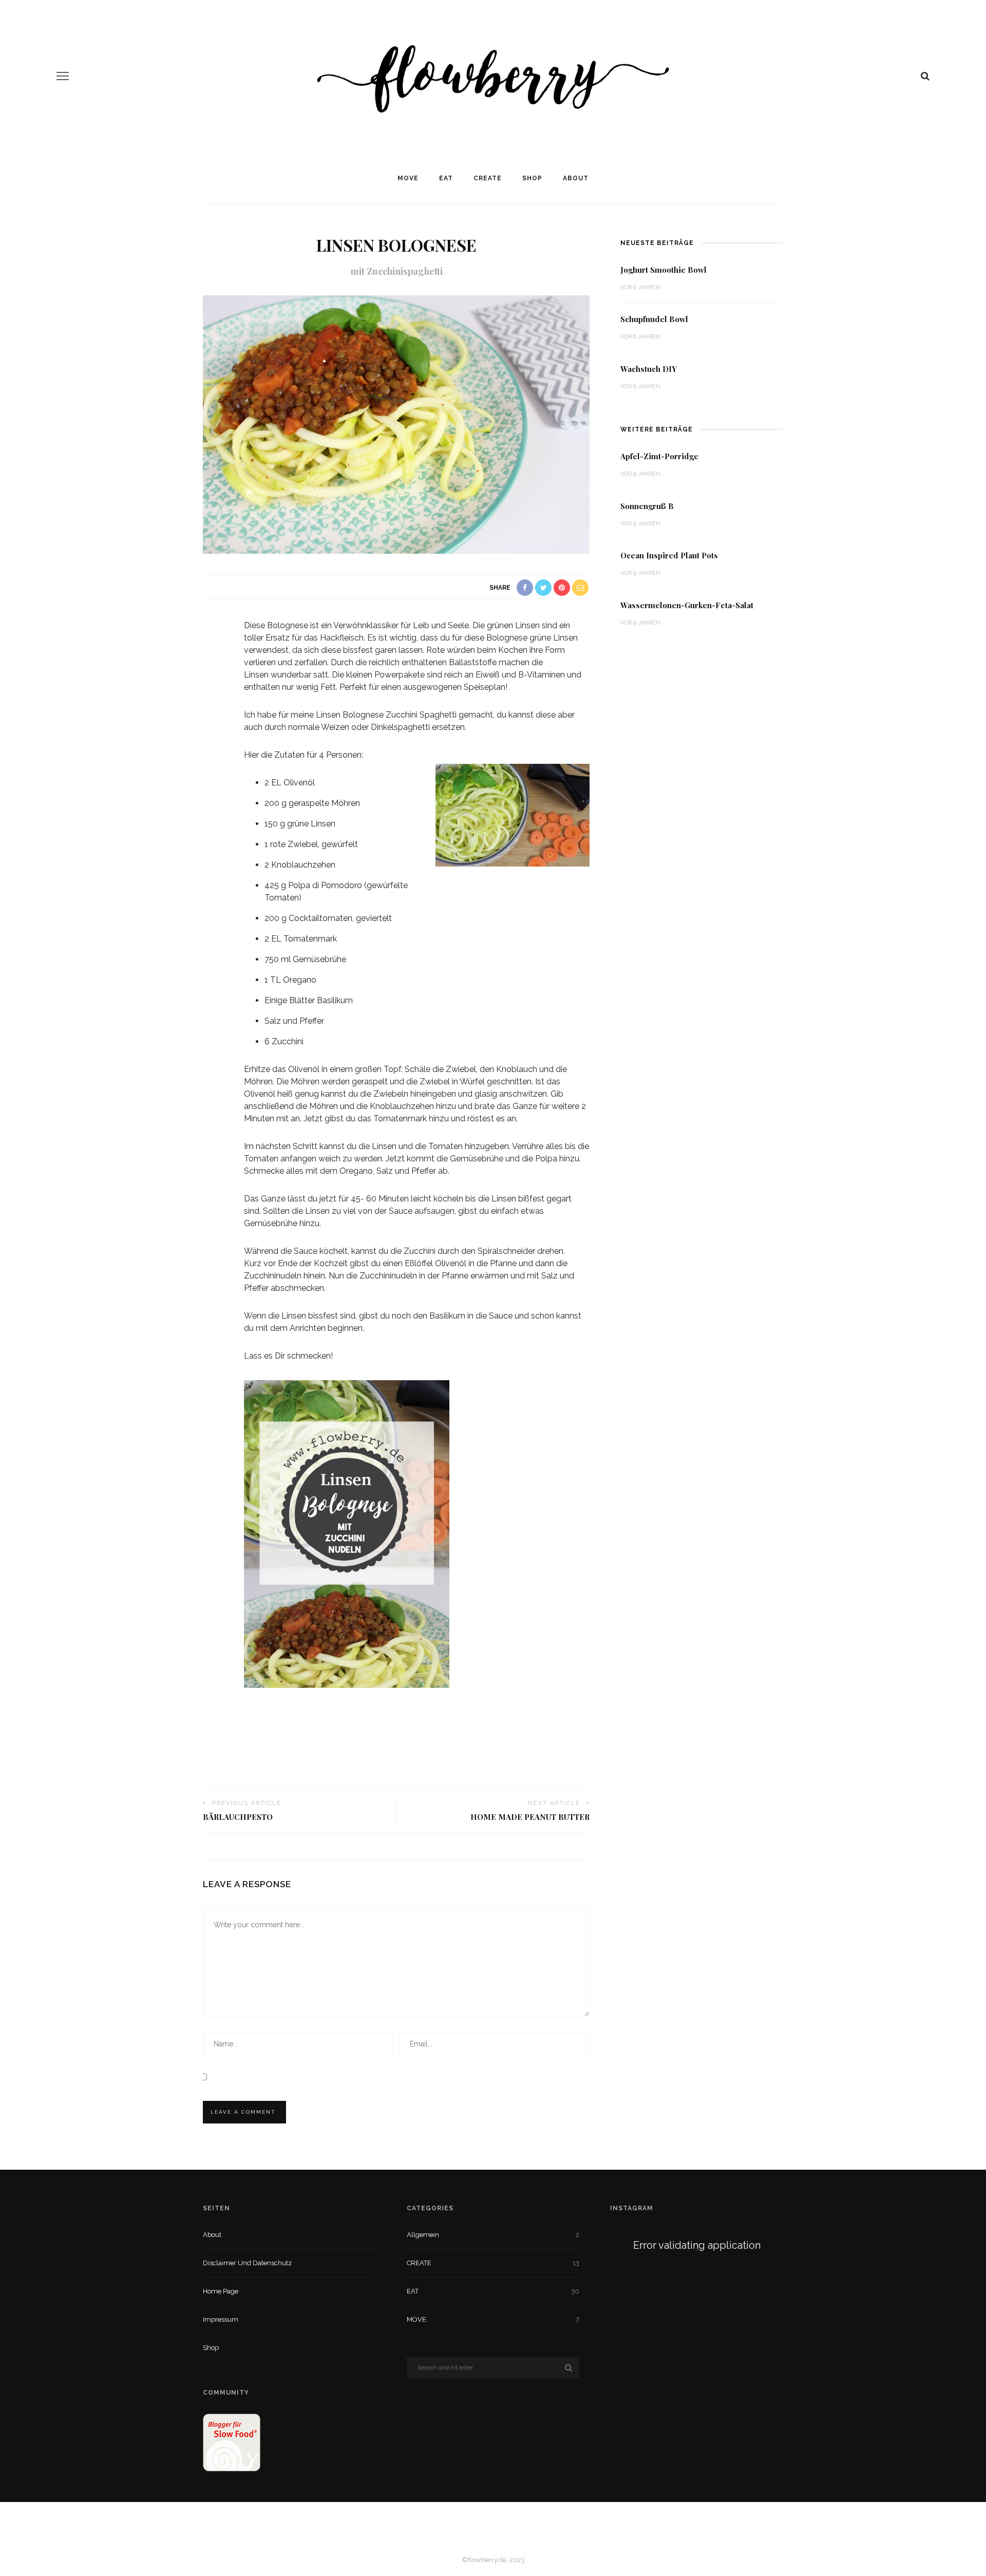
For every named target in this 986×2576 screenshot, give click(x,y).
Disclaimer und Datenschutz (247, 2263)
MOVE (408, 178)
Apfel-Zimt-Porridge (659, 456)
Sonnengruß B (647, 506)
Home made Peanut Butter (530, 1817)
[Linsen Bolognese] (396, 424)
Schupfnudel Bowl (654, 319)
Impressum (221, 2319)
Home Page (221, 2291)
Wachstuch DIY (649, 369)
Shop (532, 178)
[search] (925, 76)
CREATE (488, 178)
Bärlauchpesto (238, 1817)
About (576, 178)
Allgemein (423, 2235)
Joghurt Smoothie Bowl (663, 270)
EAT (446, 178)
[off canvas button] (63, 76)
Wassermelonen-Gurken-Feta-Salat (687, 605)
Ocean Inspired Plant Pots (669, 555)
